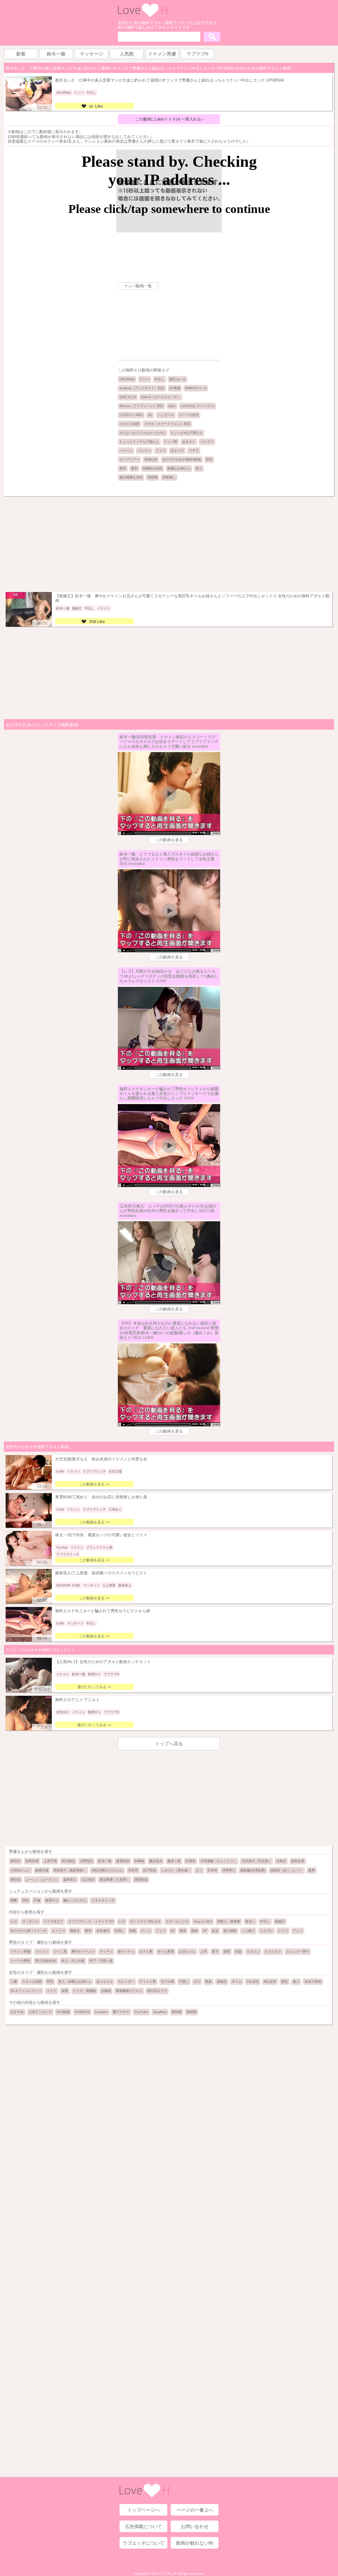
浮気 (25, 1900)
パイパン (126, 451)
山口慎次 (88, 1880)
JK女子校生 (313, 1982)
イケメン (42, 1951)
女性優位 (103, 1931)
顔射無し (169, 477)
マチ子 (194, 451)
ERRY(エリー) (196, 388)
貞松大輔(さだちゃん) (107, 1870)
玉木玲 (212, 1870)
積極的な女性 (152, 468)
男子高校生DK (46, 1961)
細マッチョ (126, 1951)
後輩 (227, 1951)
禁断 (14, 1900)
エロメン (253, 1951)
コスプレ (266, 1931)
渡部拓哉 (141, 1880)
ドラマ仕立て (53, 1921)
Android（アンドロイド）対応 (142, 388)
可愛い (184, 1982)
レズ (14, 1921)
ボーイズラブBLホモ (145, 1921)
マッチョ (106, 1951)
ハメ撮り (248, 1931)
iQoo (172, 406)
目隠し (119, 1931)
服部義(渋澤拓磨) (253, 1870)
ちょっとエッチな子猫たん (139, 442)
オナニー (58, 1931)
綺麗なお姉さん (179, 468)
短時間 (191, 2012)
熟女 (209, 1982)
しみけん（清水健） (176, 1870)
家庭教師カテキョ (129, 1991)
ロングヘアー (129, 459)
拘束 (133, 1931)
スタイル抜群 (129, 424)
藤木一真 (174, 1861)
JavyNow (160, 2012)
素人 (296, 1982)
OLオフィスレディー (26, 1991)
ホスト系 (146, 1951)
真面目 (222, 1982)
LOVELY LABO (131, 415)
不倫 (37, 1900)
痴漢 (183, 1931)
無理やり (52, 1900)
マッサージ (30, 1921)
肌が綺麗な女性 (131, 477)
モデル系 (167, 1982)
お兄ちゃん (187, 1951)
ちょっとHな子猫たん (187, 433)
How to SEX (203, 1921)
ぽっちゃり (105, 1982)
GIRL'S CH (128, 397)
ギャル (237, 1982)
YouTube (141, 2012)
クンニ (146, 1931)
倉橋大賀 (42, 1870)
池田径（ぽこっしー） (287, 1870)
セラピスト (273, 1951)
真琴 (312, 1870)
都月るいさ (178, 379)
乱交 (215, 1931)
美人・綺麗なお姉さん (75, 1982)
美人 (199, 468)
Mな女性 (270, 1982)
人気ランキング (40, 2012)
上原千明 (50, 1861)
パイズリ (207, 442)
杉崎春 (139, 1861)
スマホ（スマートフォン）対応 (167, 424)
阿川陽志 (68, 1861)
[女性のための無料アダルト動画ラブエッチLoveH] (143, 16)
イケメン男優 (20, 1951)
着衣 (134, 468)
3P (205, 1931)
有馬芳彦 (32, 1861)
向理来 (190, 1861)
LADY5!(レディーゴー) (197, 406)
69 (173, 1931)
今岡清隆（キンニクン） (219, 1861)
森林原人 (70, 1880)
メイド (51, 1991)
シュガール (166, 415)
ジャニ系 (60, 1951)
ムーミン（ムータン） (42, 1880)
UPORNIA (127, 379)
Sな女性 (253, 1982)
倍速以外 (151, 459)
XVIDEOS (82, 2012)
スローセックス (177, 1921)
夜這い (250, 1921)
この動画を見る (169, 840)
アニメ (298, 1931)
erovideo (101, 2012)
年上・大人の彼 (73, 1961)
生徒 (238, 1951)
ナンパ (145, 379)
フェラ (161, 451)
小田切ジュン (20, 1870)
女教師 (106, 1991)
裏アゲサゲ (121, 2012)
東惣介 (16, 1861)
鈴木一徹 (105, 1861)
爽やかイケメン (83, 1951)
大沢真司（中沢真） (256, 1861)
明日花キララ (157, 1991)
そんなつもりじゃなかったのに (143, 433)
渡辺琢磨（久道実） (115, 1880)
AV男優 (175, 388)
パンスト (144, 451)
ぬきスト (189, 442)
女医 (65, 1991)
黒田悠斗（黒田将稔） (70, 1870)
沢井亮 (133, 1870)
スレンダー (126, 1982)
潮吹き (75, 1931)
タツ (199, 1870)
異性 (123, 468)
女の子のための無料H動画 (182, 459)
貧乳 (285, 1982)
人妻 (14, 1982)
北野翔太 (86, 1861)
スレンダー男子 (298, 1951)
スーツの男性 (20, 1961)
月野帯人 (229, 1870)
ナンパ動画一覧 (138, 286)
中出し (159, 379)
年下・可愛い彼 (101, 1961)
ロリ (197, 1982)
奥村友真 (298, 1861)
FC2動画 (63, 2012)
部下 (215, 1951)
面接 (194, 1931)
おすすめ (17, 2012)
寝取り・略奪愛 (229, 1921)
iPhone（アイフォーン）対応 (141, 406)
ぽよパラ (177, 451)
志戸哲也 (150, 1870)
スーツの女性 (189, 415)
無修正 (280, 1921)
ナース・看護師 (84, 1991)
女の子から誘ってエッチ (29, 1931)
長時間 (152, 477)
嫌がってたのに (75, 1900)
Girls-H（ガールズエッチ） (161, 397)
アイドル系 (148, 1982)
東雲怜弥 (123, 1861)
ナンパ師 (171, 442)
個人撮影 (230, 1931)
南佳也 (16, 1880)
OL (150, 415)
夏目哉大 (156, 1861)
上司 (204, 1951)
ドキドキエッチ (103, 1900)
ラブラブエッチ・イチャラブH (91, 1921)
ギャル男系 (166, 1951)
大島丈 (281, 1861)
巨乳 (209, 459)
